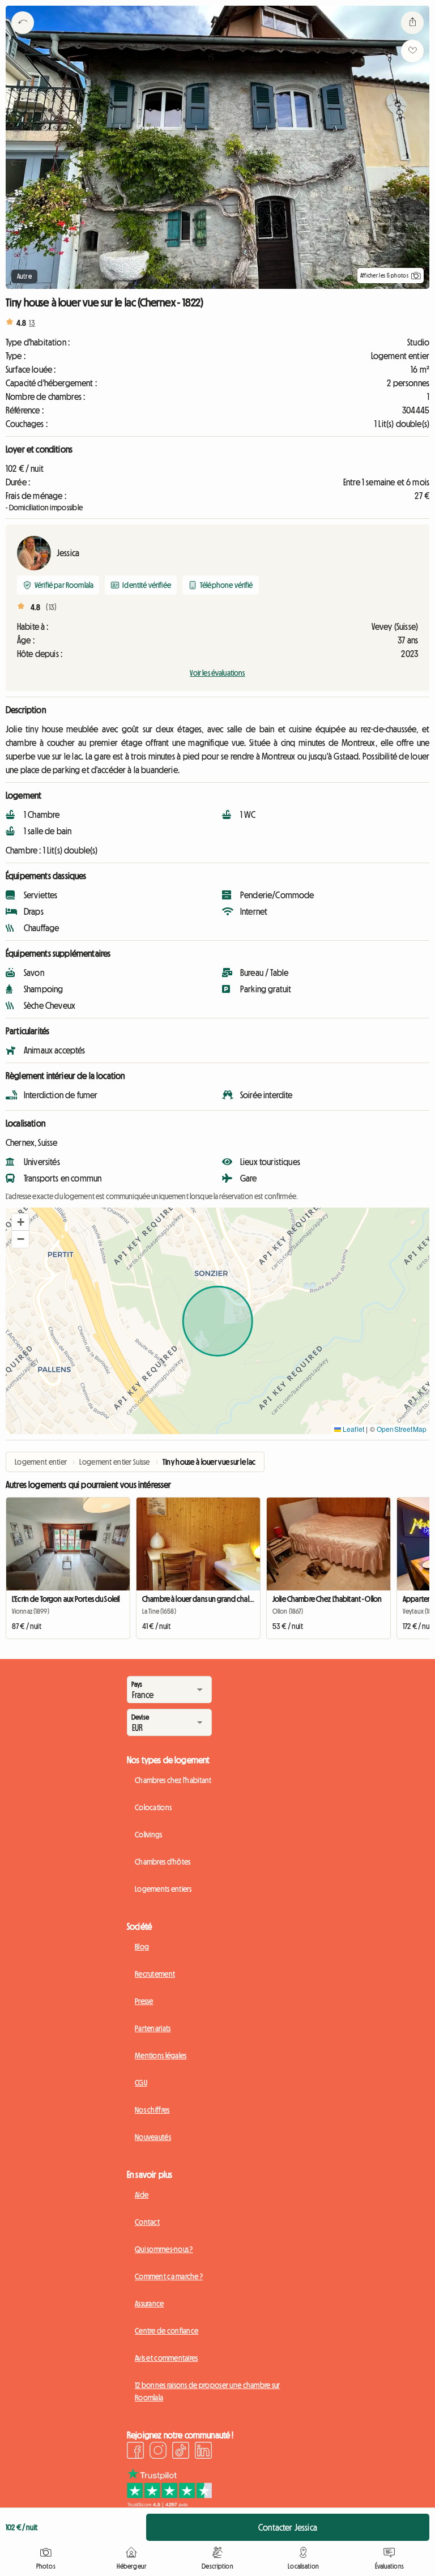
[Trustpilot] (169, 2504)
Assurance (150, 2304)
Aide (142, 2195)
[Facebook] (135, 2452)
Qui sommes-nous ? (164, 2249)
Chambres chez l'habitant (173, 1780)
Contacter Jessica (288, 2527)
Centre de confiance (167, 2331)
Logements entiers (163, 1889)
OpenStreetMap (402, 1429)
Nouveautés (153, 2137)
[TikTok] (181, 2452)
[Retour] (23, 37)
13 (32, 323)
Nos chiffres (152, 2110)
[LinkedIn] (203, 2452)
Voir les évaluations (217, 673)
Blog (142, 1947)
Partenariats (153, 2028)
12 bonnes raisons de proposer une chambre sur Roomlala (208, 2391)
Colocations (153, 1807)
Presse (144, 2001)
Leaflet (353, 1429)
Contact (147, 2222)
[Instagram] (158, 2452)
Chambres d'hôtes (163, 1862)
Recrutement (155, 1974)
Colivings (149, 1835)
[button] (20, 1222)
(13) (51, 607)
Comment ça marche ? (169, 2276)
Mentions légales (161, 2055)
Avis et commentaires (167, 2358)
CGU (141, 2083)
